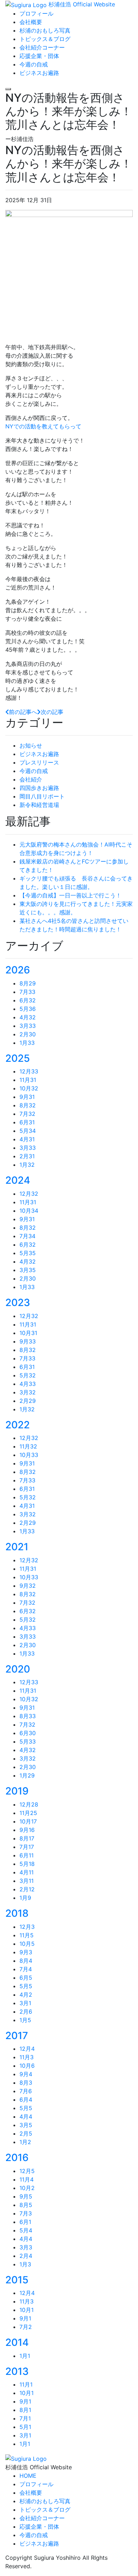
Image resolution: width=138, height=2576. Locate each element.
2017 (17, 2036)
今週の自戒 (34, 771)
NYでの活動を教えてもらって (43, 426)
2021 (17, 1547)
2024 (18, 1180)
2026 (18, 970)
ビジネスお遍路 (39, 754)
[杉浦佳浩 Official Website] (26, 2458)
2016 (17, 2158)
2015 (17, 2280)
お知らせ (31, 745)
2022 (18, 1425)
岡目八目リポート (42, 796)
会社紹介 (31, 779)
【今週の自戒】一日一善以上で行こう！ (70, 895)
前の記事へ (23, 712)
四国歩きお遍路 (39, 788)
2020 (18, 1669)
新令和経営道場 (39, 805)
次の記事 (52, 712)
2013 (17, 2371)
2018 (17, 1913)
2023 (18, 1302)
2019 (17, 1791)
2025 (18, 1058)
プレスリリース (39, 762)
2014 (17, 2342)
